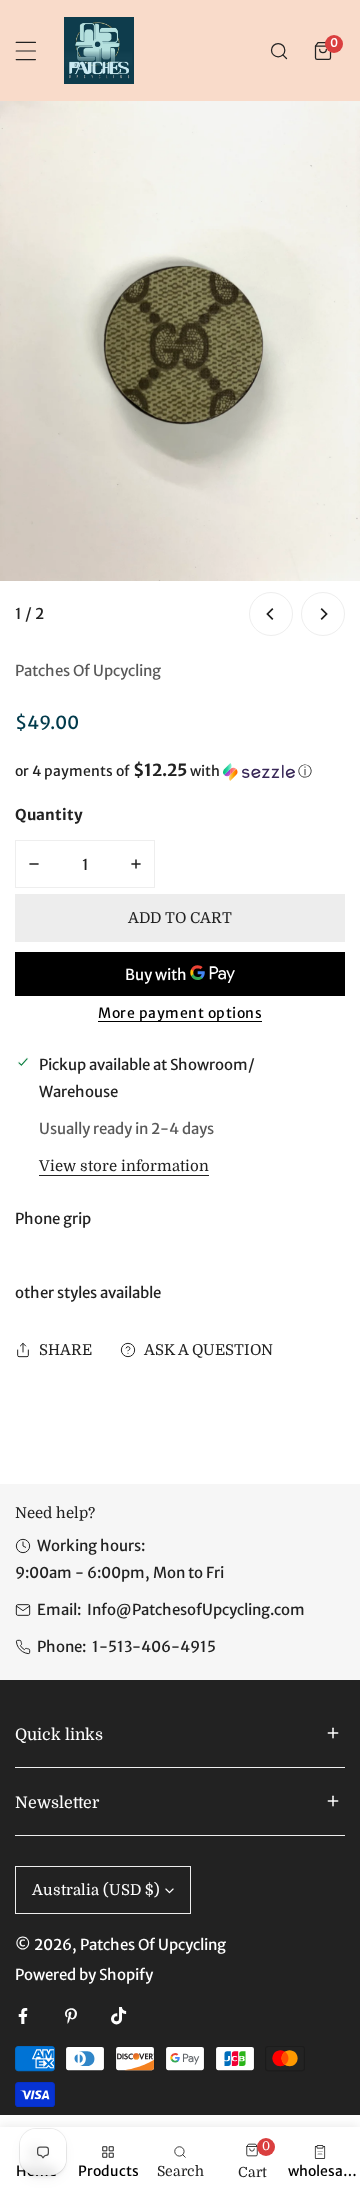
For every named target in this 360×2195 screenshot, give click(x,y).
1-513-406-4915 (154, 1646)
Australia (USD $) (96, 1890)
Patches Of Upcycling (88, 670)
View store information (124, 1166)
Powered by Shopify (84, 1974)
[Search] (279, 51)
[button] (323, 51)
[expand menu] (26, 51)
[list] (180, 371)
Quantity (49, 814)
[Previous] (271, 614)
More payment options (180, 1013)
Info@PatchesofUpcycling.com (196, 1609)
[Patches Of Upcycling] (99, 50)
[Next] (323, 614)
